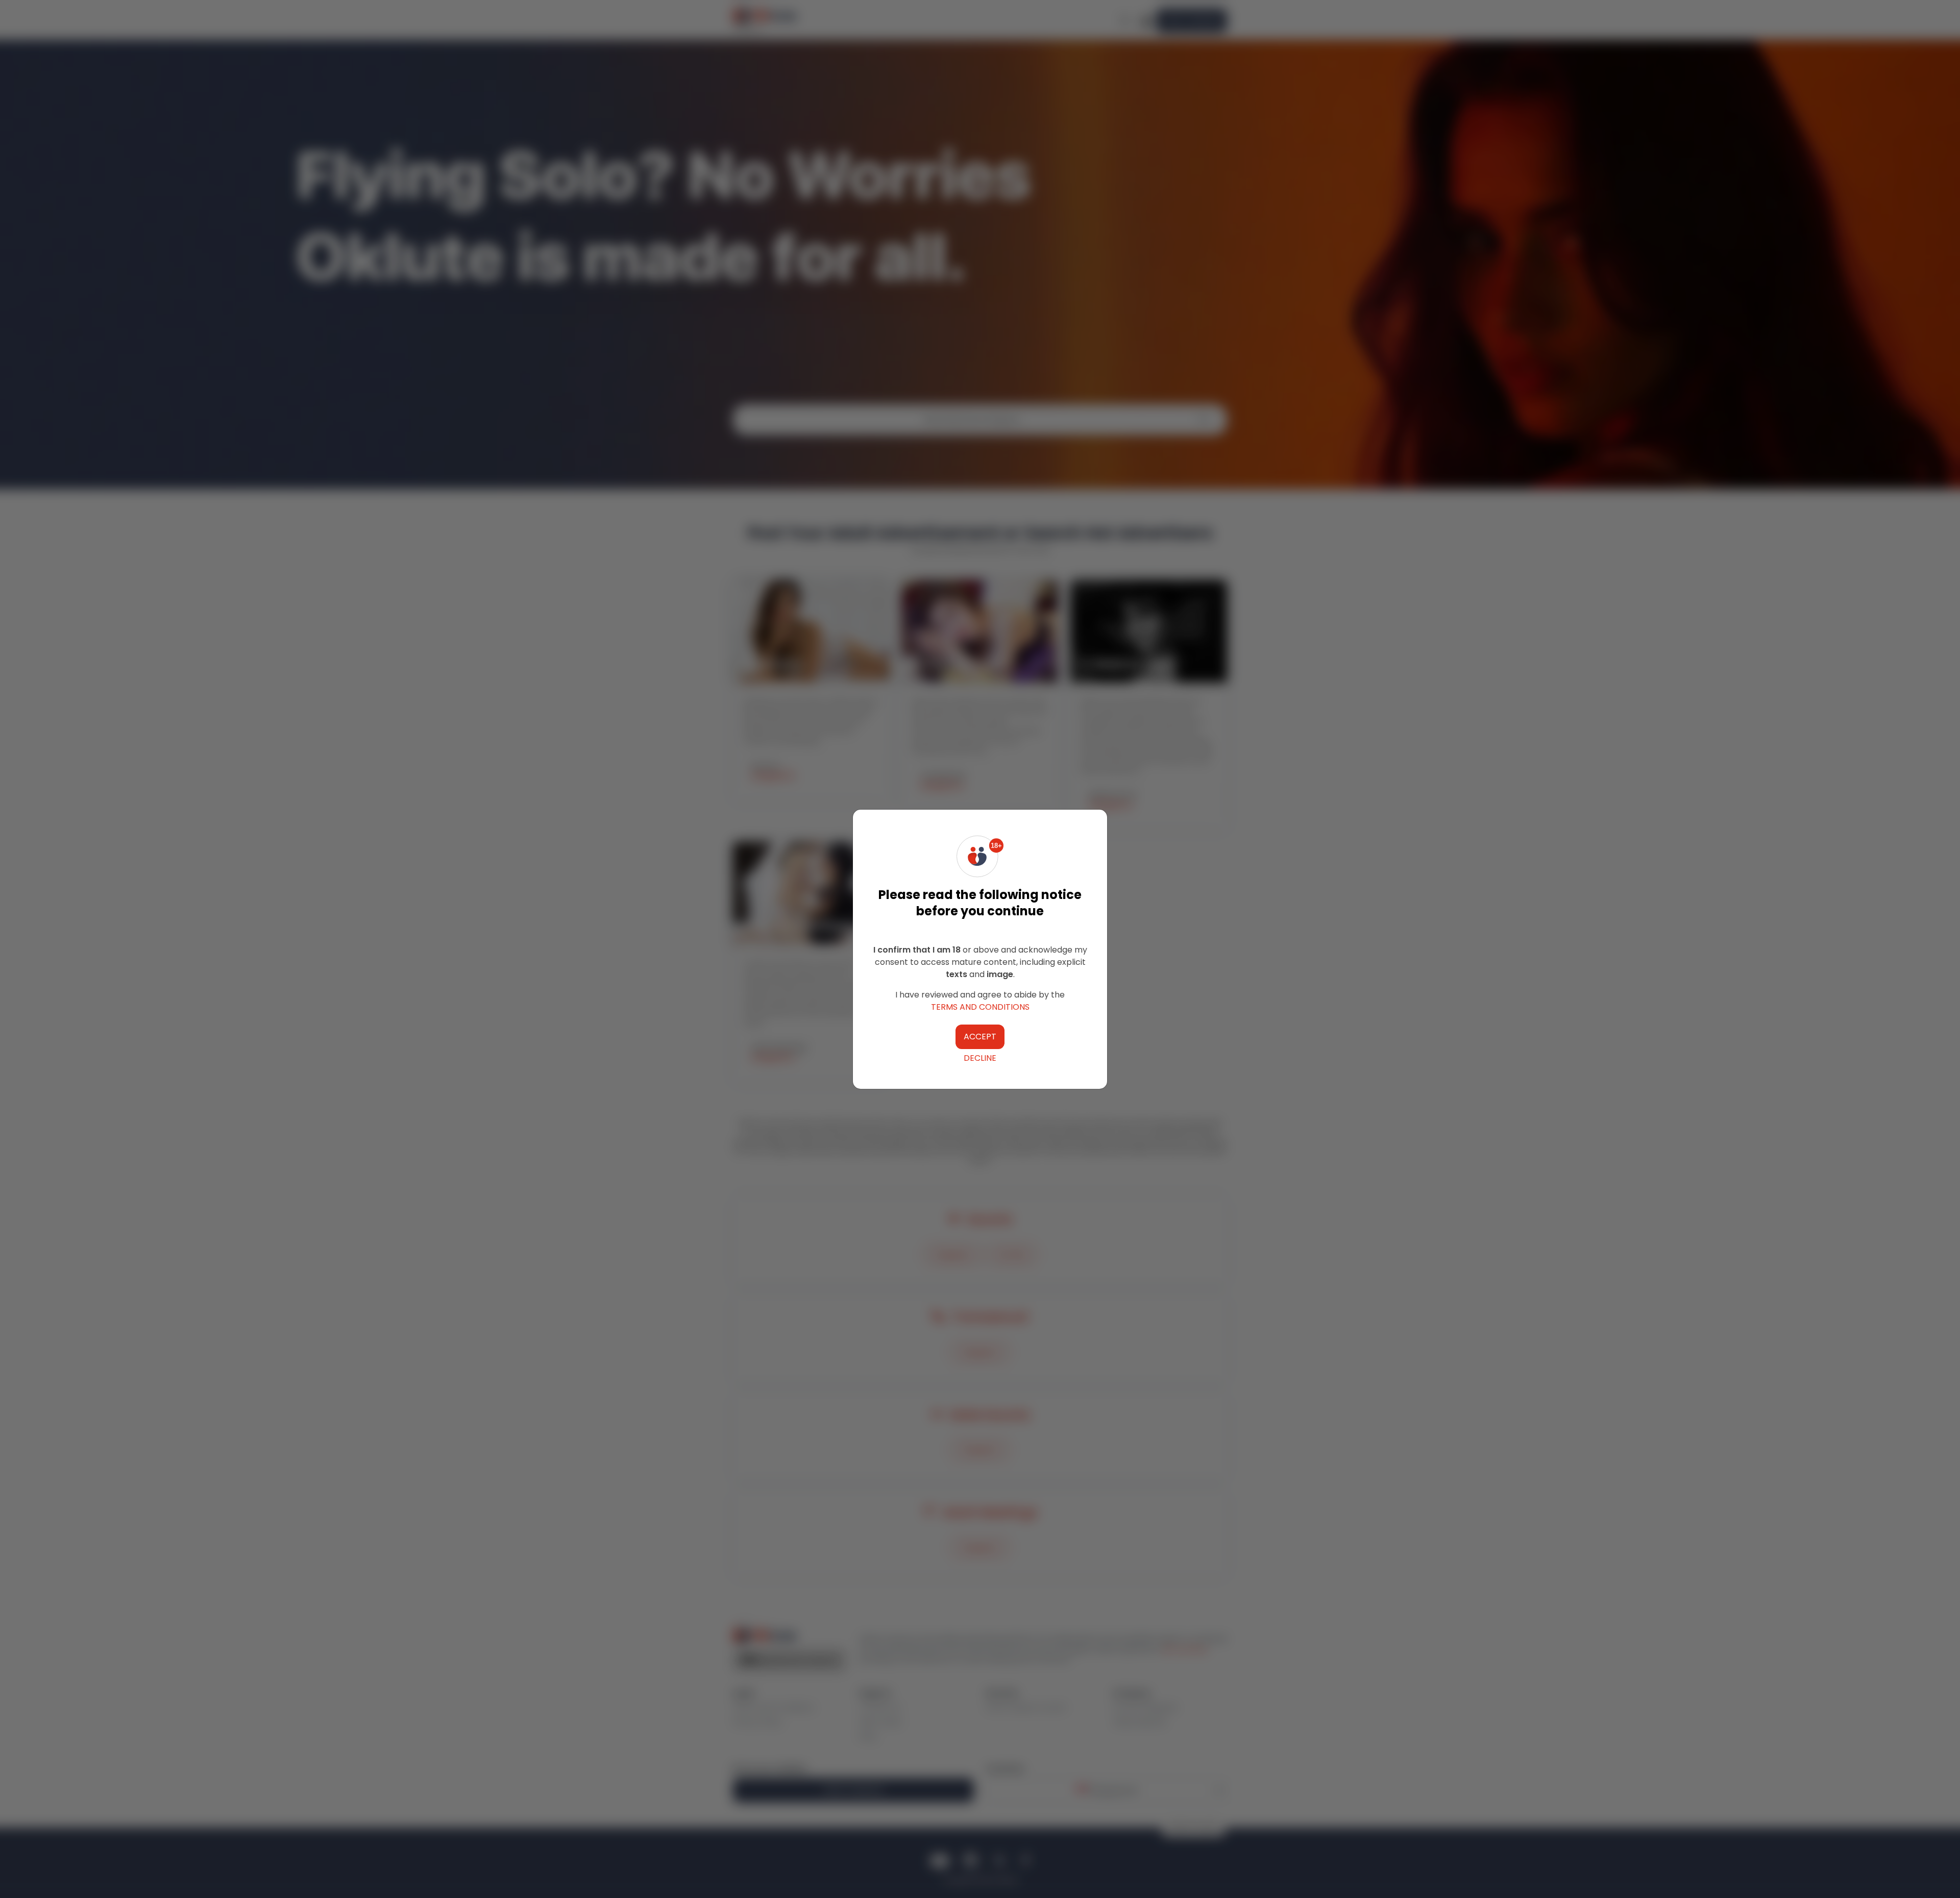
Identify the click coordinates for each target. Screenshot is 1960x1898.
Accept (980, 1037)
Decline (980, 1058)
